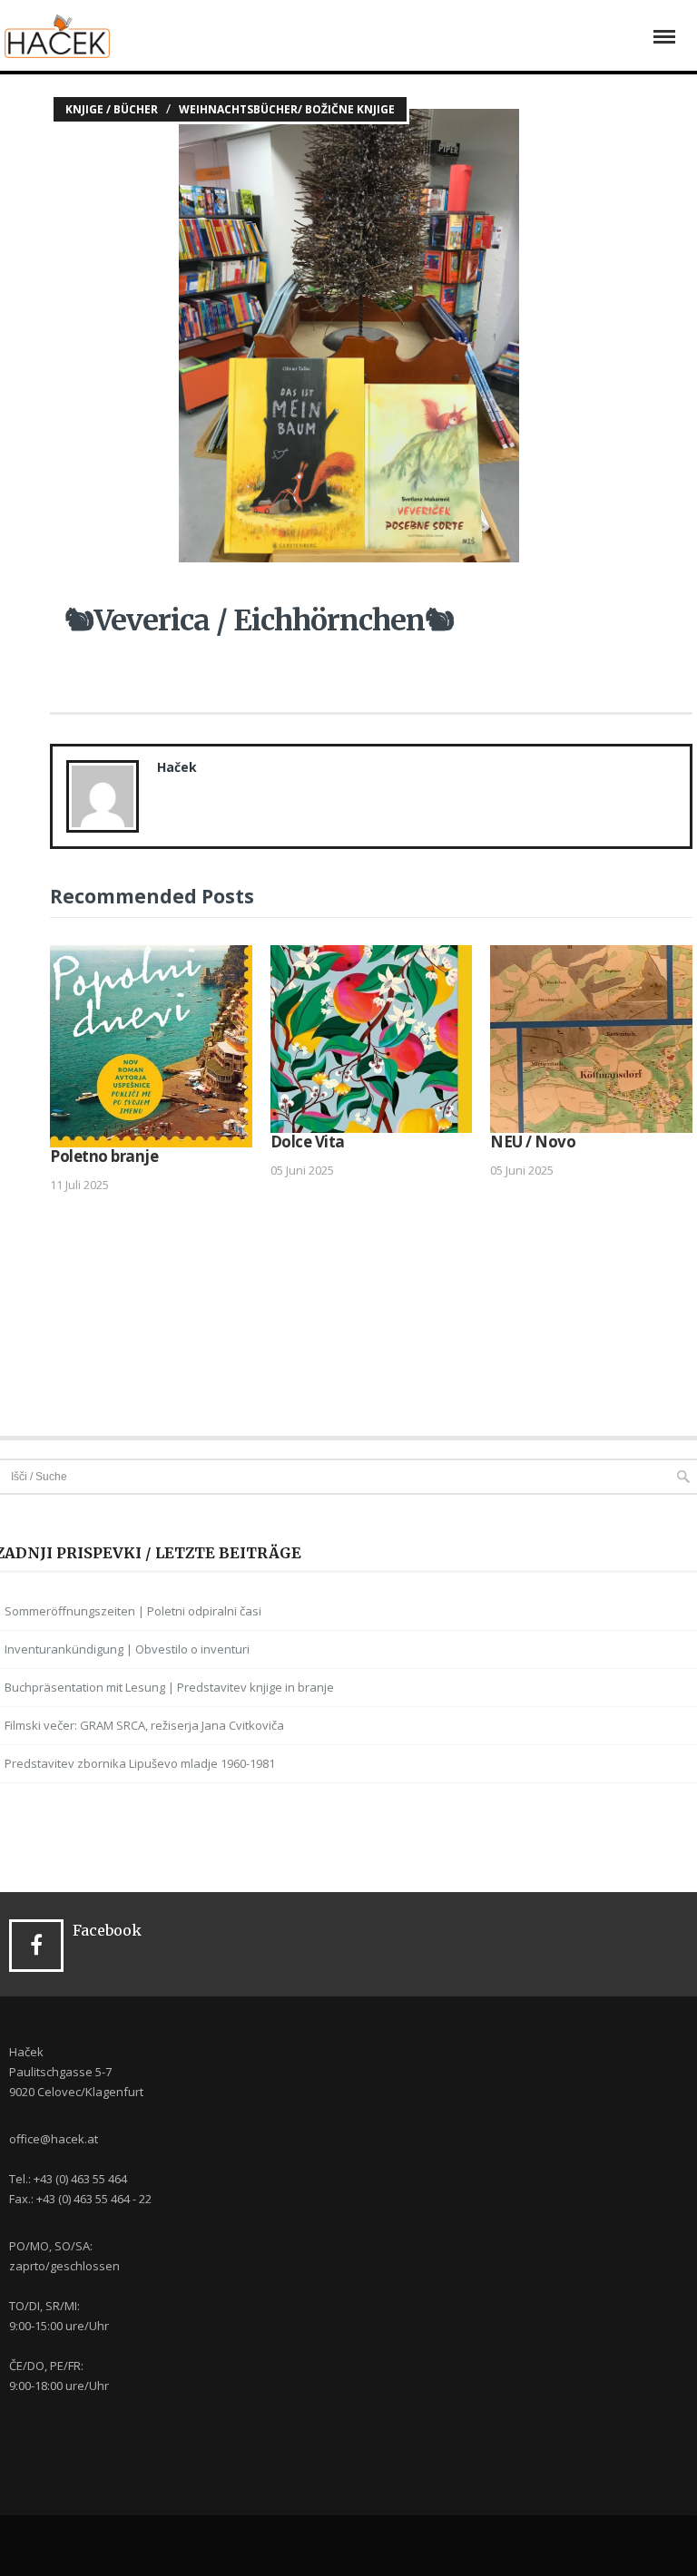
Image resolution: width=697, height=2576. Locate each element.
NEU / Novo (533, 1142)
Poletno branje (104, 1156)
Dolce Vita (308, 1142)
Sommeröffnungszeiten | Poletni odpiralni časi (133, 1611)
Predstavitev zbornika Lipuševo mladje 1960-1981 (140, 1763)
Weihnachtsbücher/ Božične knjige (287, 109)
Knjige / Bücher (112, 109)
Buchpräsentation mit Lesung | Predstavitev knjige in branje (169, 1687)
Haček (177, 767)
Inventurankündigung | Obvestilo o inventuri (127, 1649)
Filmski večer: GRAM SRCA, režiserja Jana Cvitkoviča (144, 1725)
